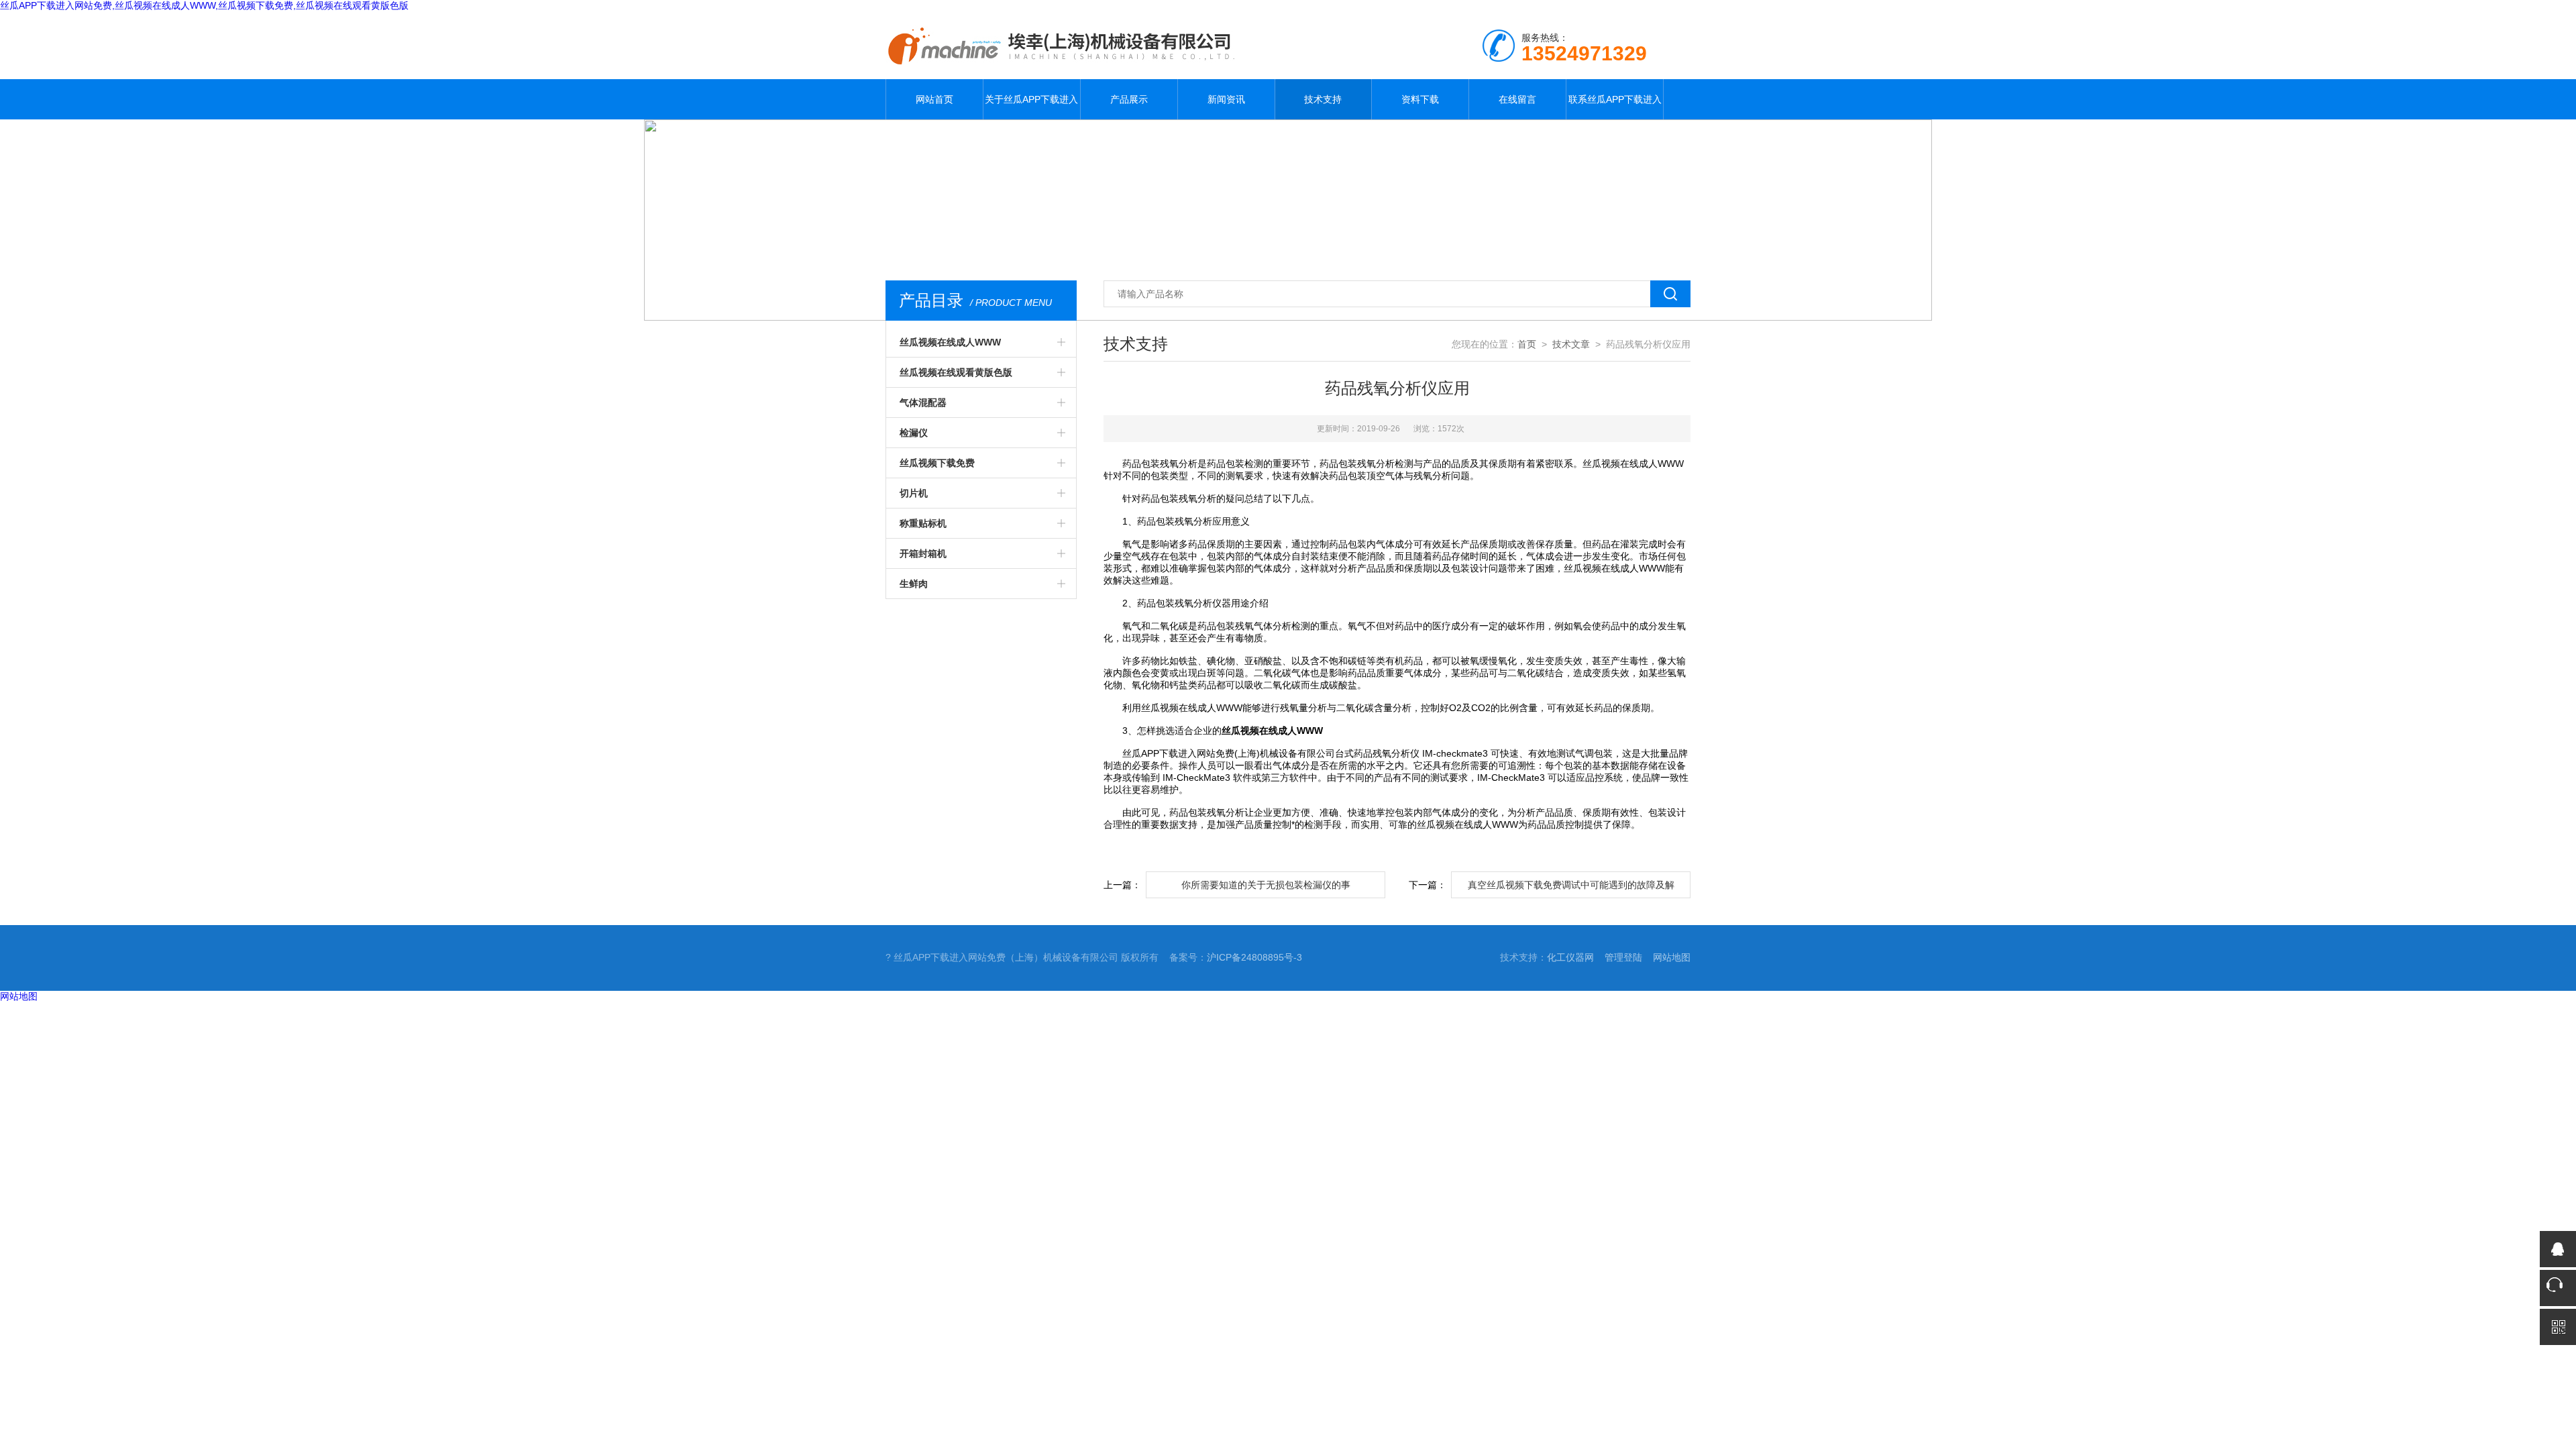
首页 (1527, 344)
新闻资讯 (1226, 99)
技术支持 (1323, 99)
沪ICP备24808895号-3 (1254, 957)
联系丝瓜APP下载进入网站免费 (1615, 107)
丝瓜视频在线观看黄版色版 (956, 372)
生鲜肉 (914, 584)
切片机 (914, 493)
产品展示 (1129, 99)
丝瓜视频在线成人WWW (950, 342)
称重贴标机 (923, 523)
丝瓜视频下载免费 (937, 463)
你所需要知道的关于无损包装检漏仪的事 (1266, 885)
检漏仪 (914, 433)
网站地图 (1672, 957)
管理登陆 (1623, 957)
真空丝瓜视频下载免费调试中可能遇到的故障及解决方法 (1571, 889)
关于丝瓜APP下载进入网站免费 (1031, 107)
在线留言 (1517, 99)
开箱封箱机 (923, 553)
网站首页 (934, 99)
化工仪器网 (1570, 957)
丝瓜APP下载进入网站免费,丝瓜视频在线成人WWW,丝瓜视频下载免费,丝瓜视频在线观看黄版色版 (204, 5)
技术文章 (1571, 344)
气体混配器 (923, 402)
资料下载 (1420, 99)
